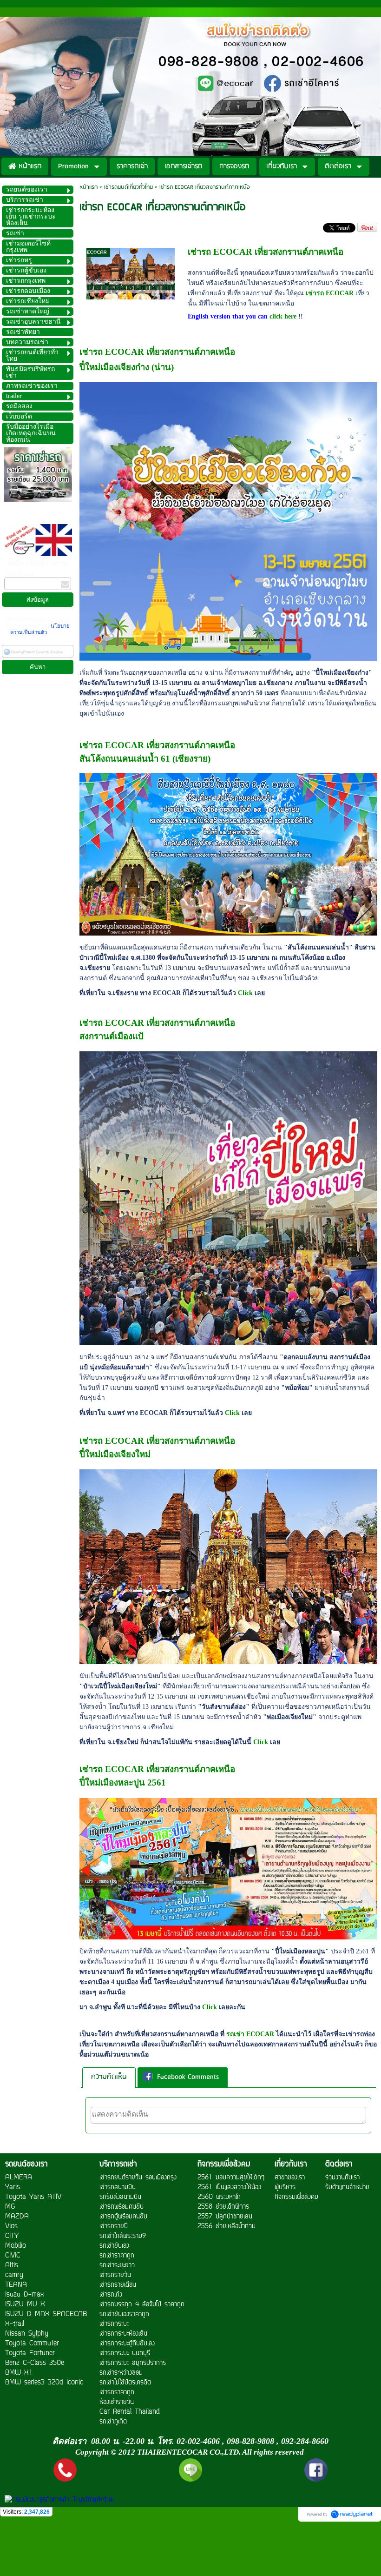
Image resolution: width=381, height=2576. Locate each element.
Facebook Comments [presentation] (188, 2078)
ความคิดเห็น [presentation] (109, 2077)
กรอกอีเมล (19, 574)
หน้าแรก (89, 187)
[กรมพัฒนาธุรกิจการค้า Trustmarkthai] (58, 2500)
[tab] (109, 2077)
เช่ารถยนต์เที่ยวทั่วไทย (128, 187)
